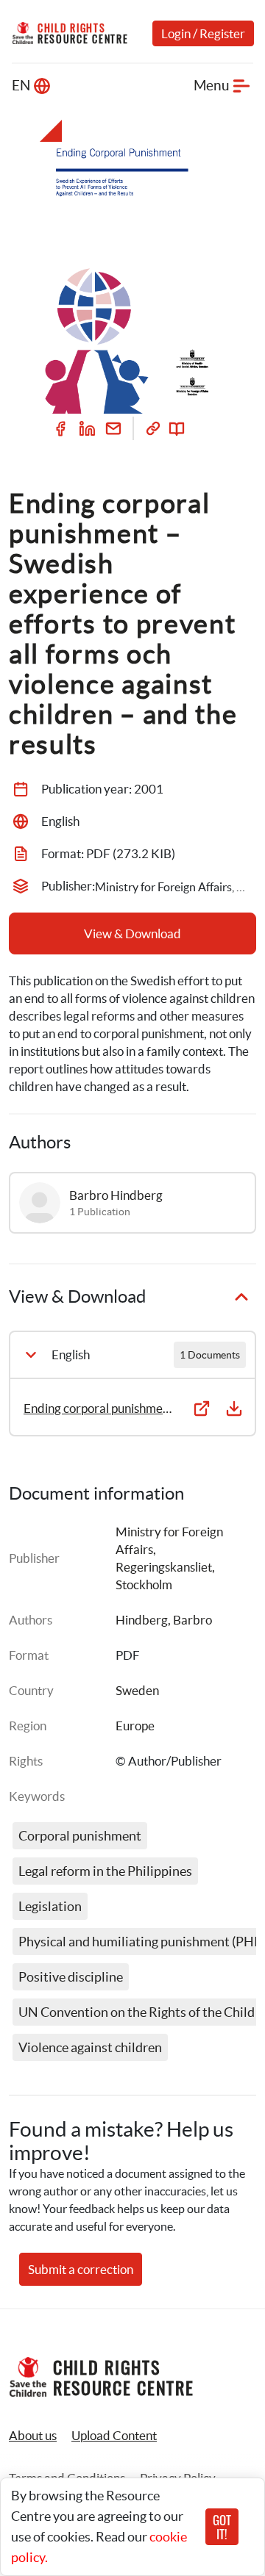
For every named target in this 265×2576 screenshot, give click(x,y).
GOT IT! (222, 2527)
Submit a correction (81, 2269)
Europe (135, 1726)
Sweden (137, 1690)
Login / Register (203, 33)
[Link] (153, 428)
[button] (114, 2436)
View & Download (132, 933)
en (21, 86)
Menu (212, 86)
